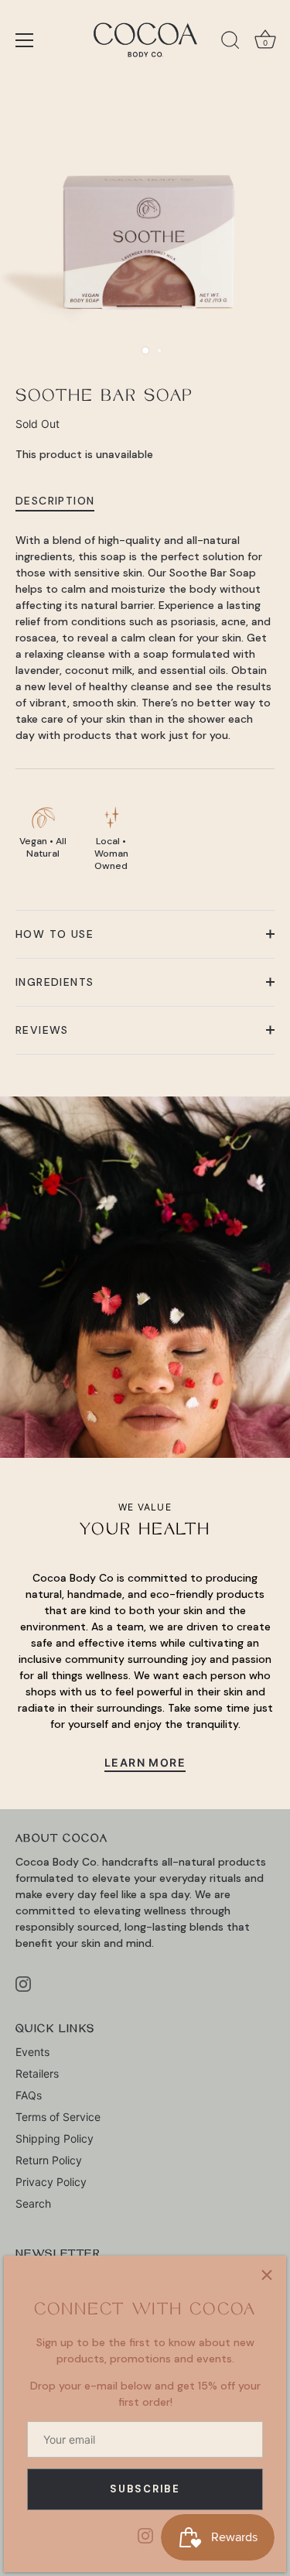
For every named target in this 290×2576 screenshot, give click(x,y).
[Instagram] (145, 2535)
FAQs (29, 2095)
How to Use (55, 934)
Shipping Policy (55, 2138)
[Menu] (25, 40)
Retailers (37, 2073)
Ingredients (55, 982)
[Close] (267, 2275)
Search (33, 2203)
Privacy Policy (51, 2182)
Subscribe (145, 2489)
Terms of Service (58, 2117)
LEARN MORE (145, 1762)
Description (55, 501)
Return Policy (49, 2160)
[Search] (230, 43)
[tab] (63, 501)
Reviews (42, 1030)
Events (32, 2052)
